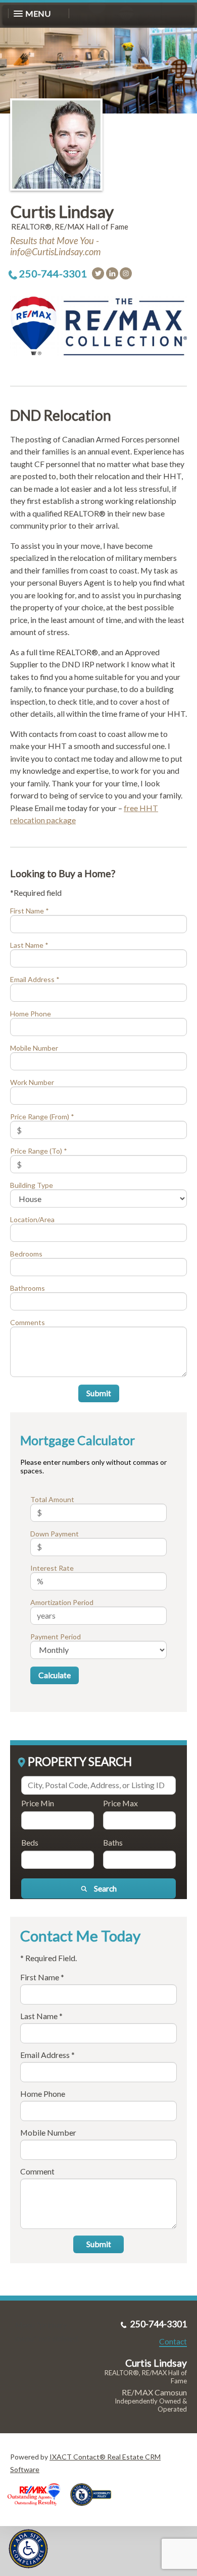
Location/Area (32, 1219)
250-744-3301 (53, 273)
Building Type (32, 1185)
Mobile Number (34, 1048)
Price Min (38, 1803)
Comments (28, 1322)
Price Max (120, 1803)
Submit (99, 1393)
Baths (113, 1842)
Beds (30, 1842)
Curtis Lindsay (62, 211)
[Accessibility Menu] (28, 2549)
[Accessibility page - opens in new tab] (94, 2509)
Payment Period (56, 1637)
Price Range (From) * (42, 1117)
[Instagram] (126, 273)
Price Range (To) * (39, 1151)
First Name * (30, 911)
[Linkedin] (112, 273)
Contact (173, 2341)
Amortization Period (62, 1602)
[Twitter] (98, 273)
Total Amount (52, 1499)
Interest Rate (52, 1568)
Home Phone (31, 1014)
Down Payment (55, 1534)
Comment (37, 2171)
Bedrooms (26, 1254)
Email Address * (35, 979)
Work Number (32, 1082)
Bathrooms (28, 1288)
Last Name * (29, 945)
